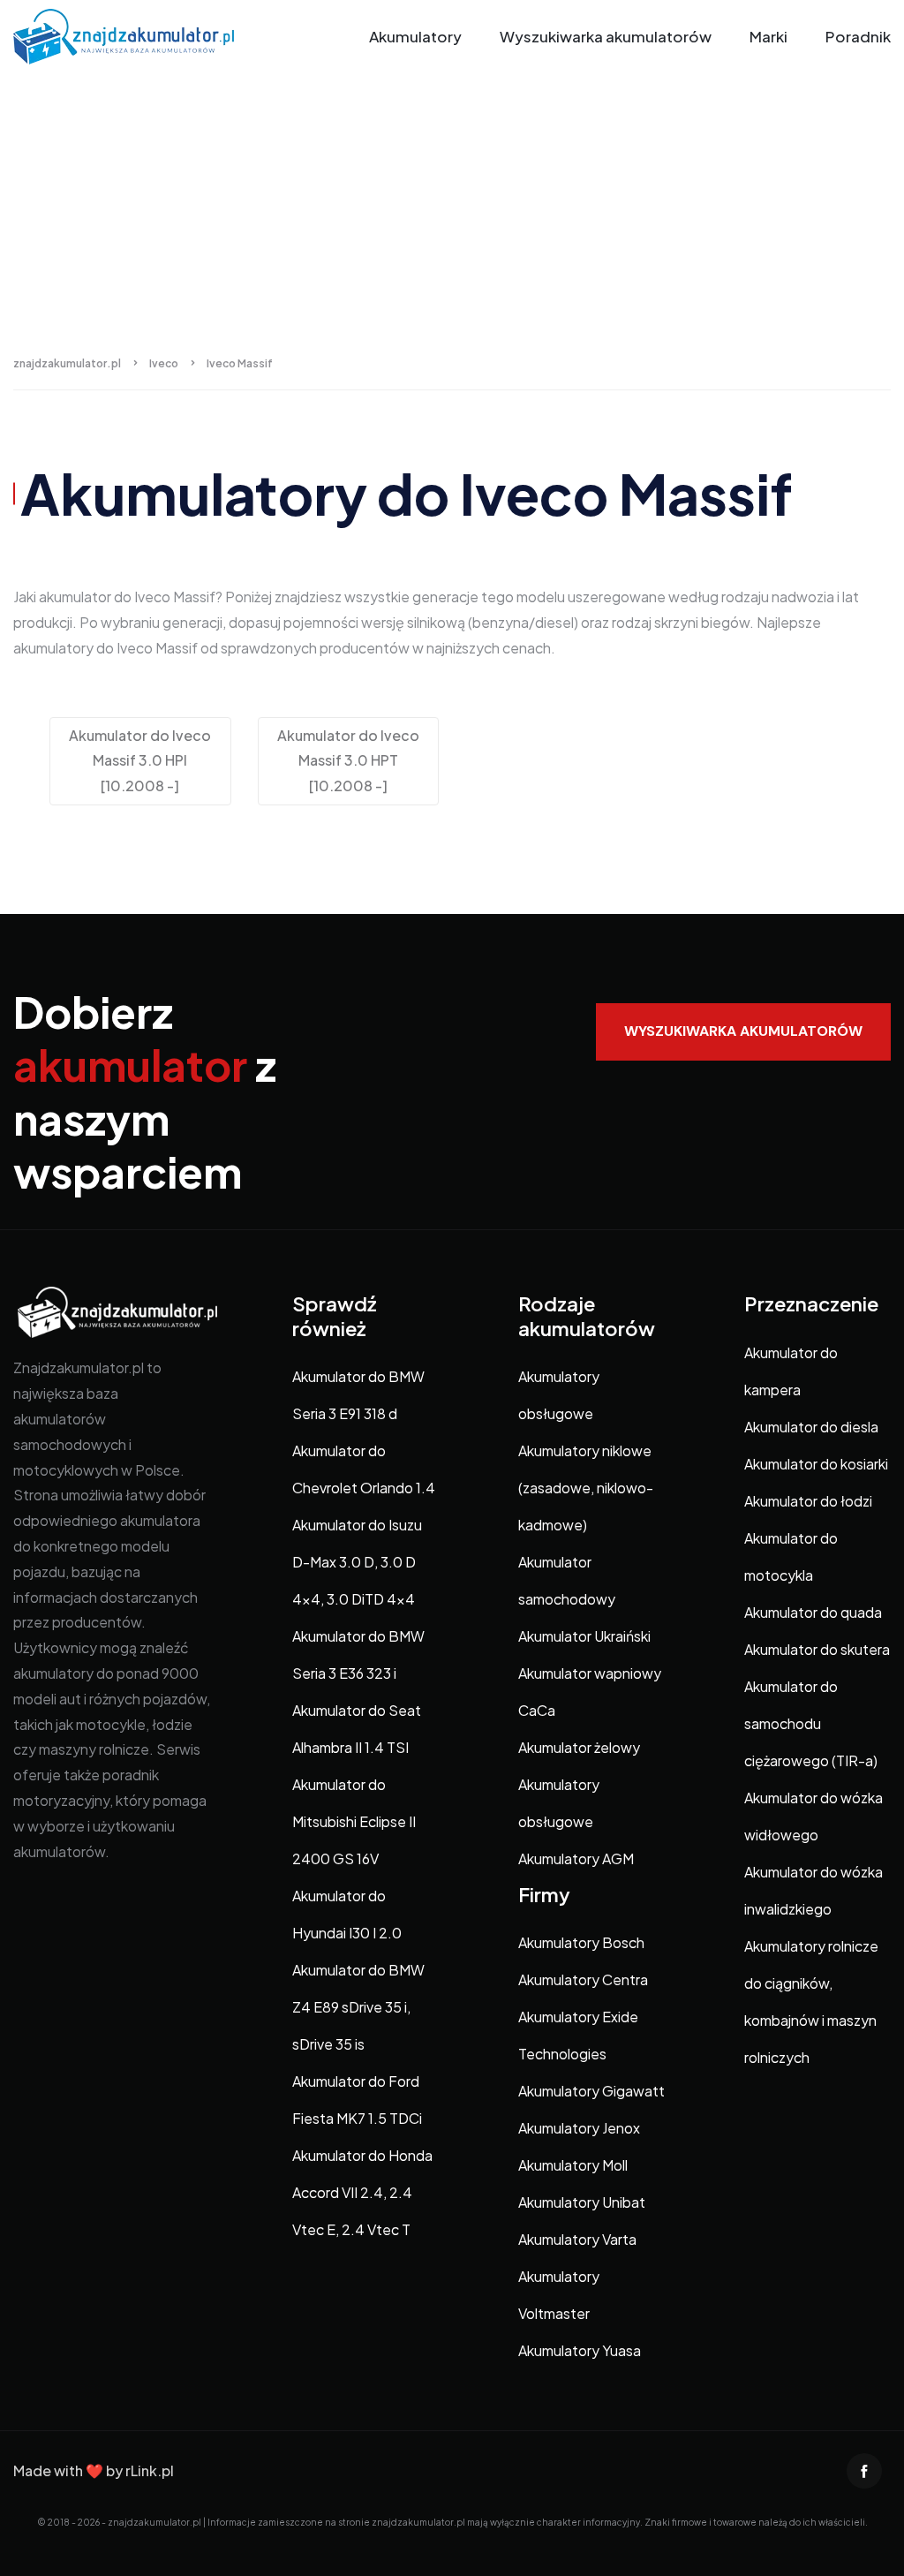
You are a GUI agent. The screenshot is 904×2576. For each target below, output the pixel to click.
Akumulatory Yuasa (580, 2350)
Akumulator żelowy (579, 1747)
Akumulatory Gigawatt (591, 2091)
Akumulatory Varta (577, 2239)
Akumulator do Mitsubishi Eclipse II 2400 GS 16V (354, 1821)
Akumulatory (415, 36)
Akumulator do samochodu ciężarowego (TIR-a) (811, 1723)
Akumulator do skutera (817, 1649)
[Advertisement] (452, 206)
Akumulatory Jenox (579, 2128)
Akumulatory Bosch (581, 1942)
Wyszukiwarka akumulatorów (606, 36)
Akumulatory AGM (576, 1858)
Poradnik (858, 36)
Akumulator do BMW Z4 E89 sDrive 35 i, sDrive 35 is (358, 2007)
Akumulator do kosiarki (816, 1464)
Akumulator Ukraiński (584, 1636)
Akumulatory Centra (583, 1979)
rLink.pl (150, 2470)
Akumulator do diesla (811, 1427)
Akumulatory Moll (573, 2165)
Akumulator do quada (813, 1612)
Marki (768, 36)
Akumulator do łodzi (808, 1501)
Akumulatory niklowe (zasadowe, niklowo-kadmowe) (586, 1488)
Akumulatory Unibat (582, 2202)
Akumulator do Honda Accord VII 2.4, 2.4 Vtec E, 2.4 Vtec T (362, 2192)
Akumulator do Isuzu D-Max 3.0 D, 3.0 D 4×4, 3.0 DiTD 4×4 (357, 1562)
